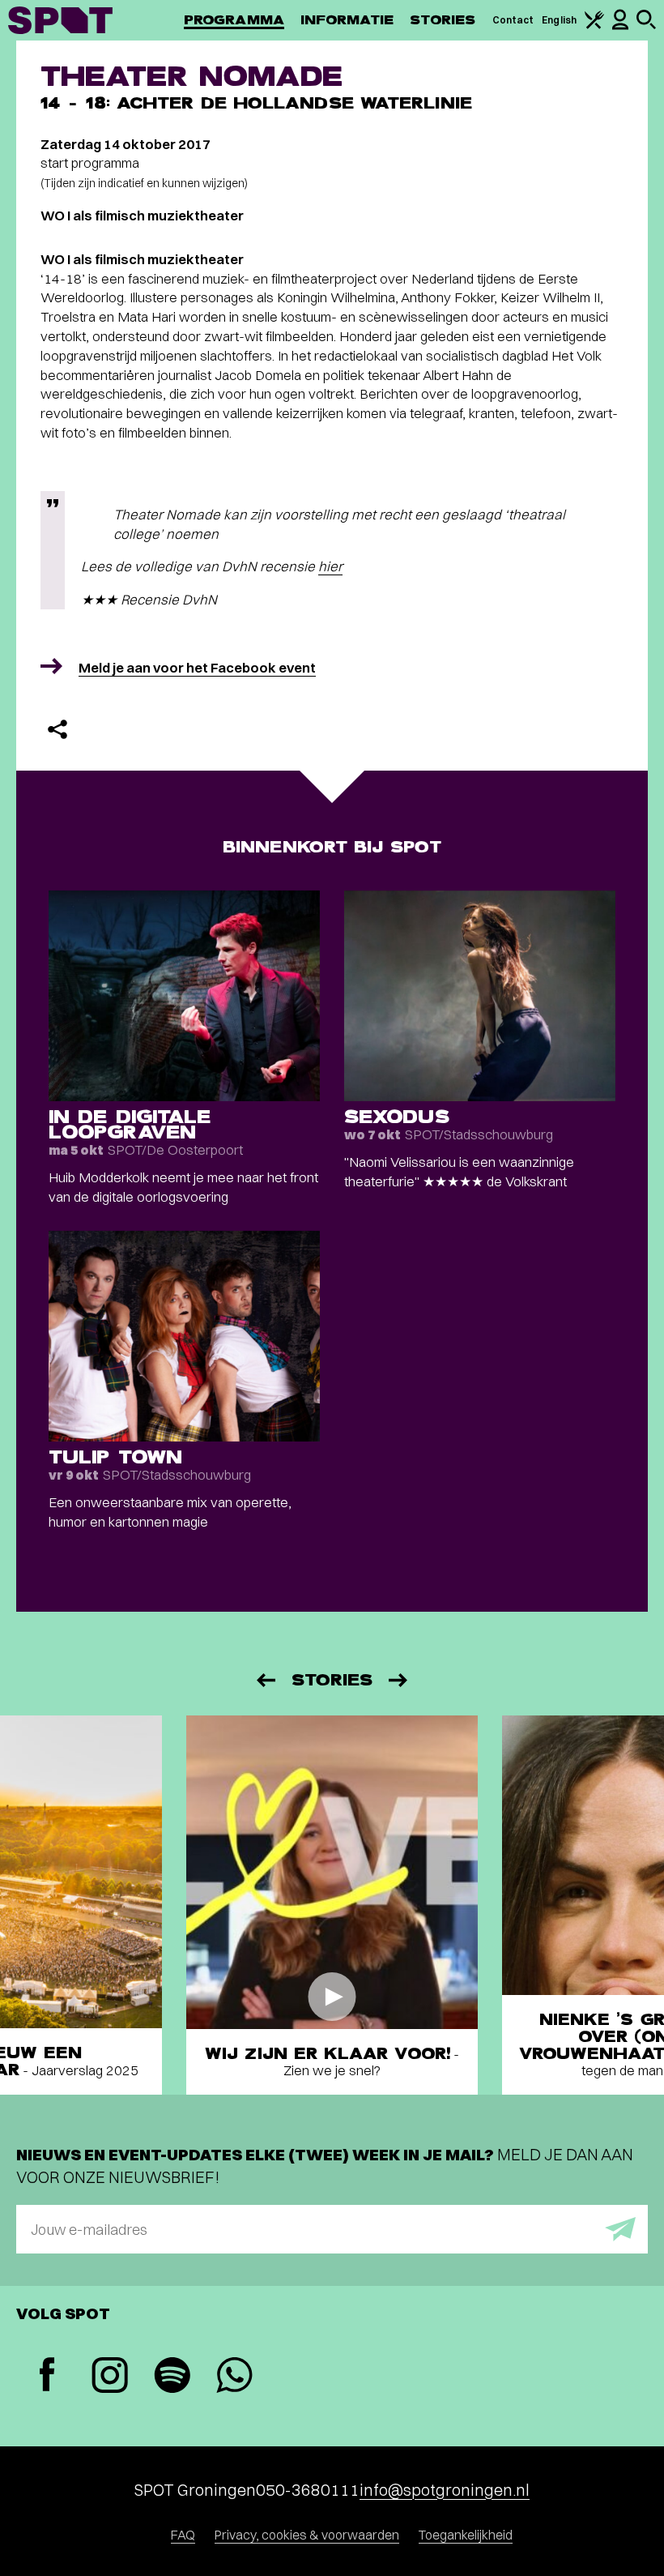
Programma (234, 20)
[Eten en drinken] (594, 26)
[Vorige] (265, 1680)
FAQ (183, 2535)
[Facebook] (47, 2376)
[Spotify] (172, 2377)
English (559, 20)
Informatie (347, 20)
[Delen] (57, 729)
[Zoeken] (646, 26)
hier (330, 566)
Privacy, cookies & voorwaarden (307, 2535)
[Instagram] (110, 2377)
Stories (443, 20)
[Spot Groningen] (60, 20)
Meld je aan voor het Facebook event (197, 667)
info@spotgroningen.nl (445, 2490)
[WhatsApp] (234, 2377)
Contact (513, 20)
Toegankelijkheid (466, 2535)
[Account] (620, 26)
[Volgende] (399, 1680)
